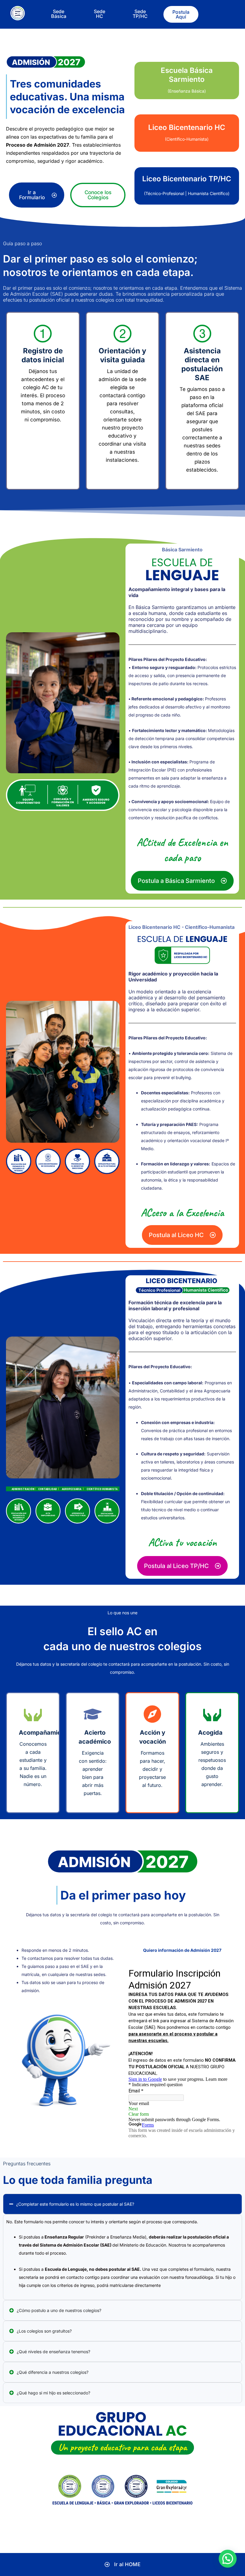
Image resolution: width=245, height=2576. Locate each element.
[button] (228, 2559)
